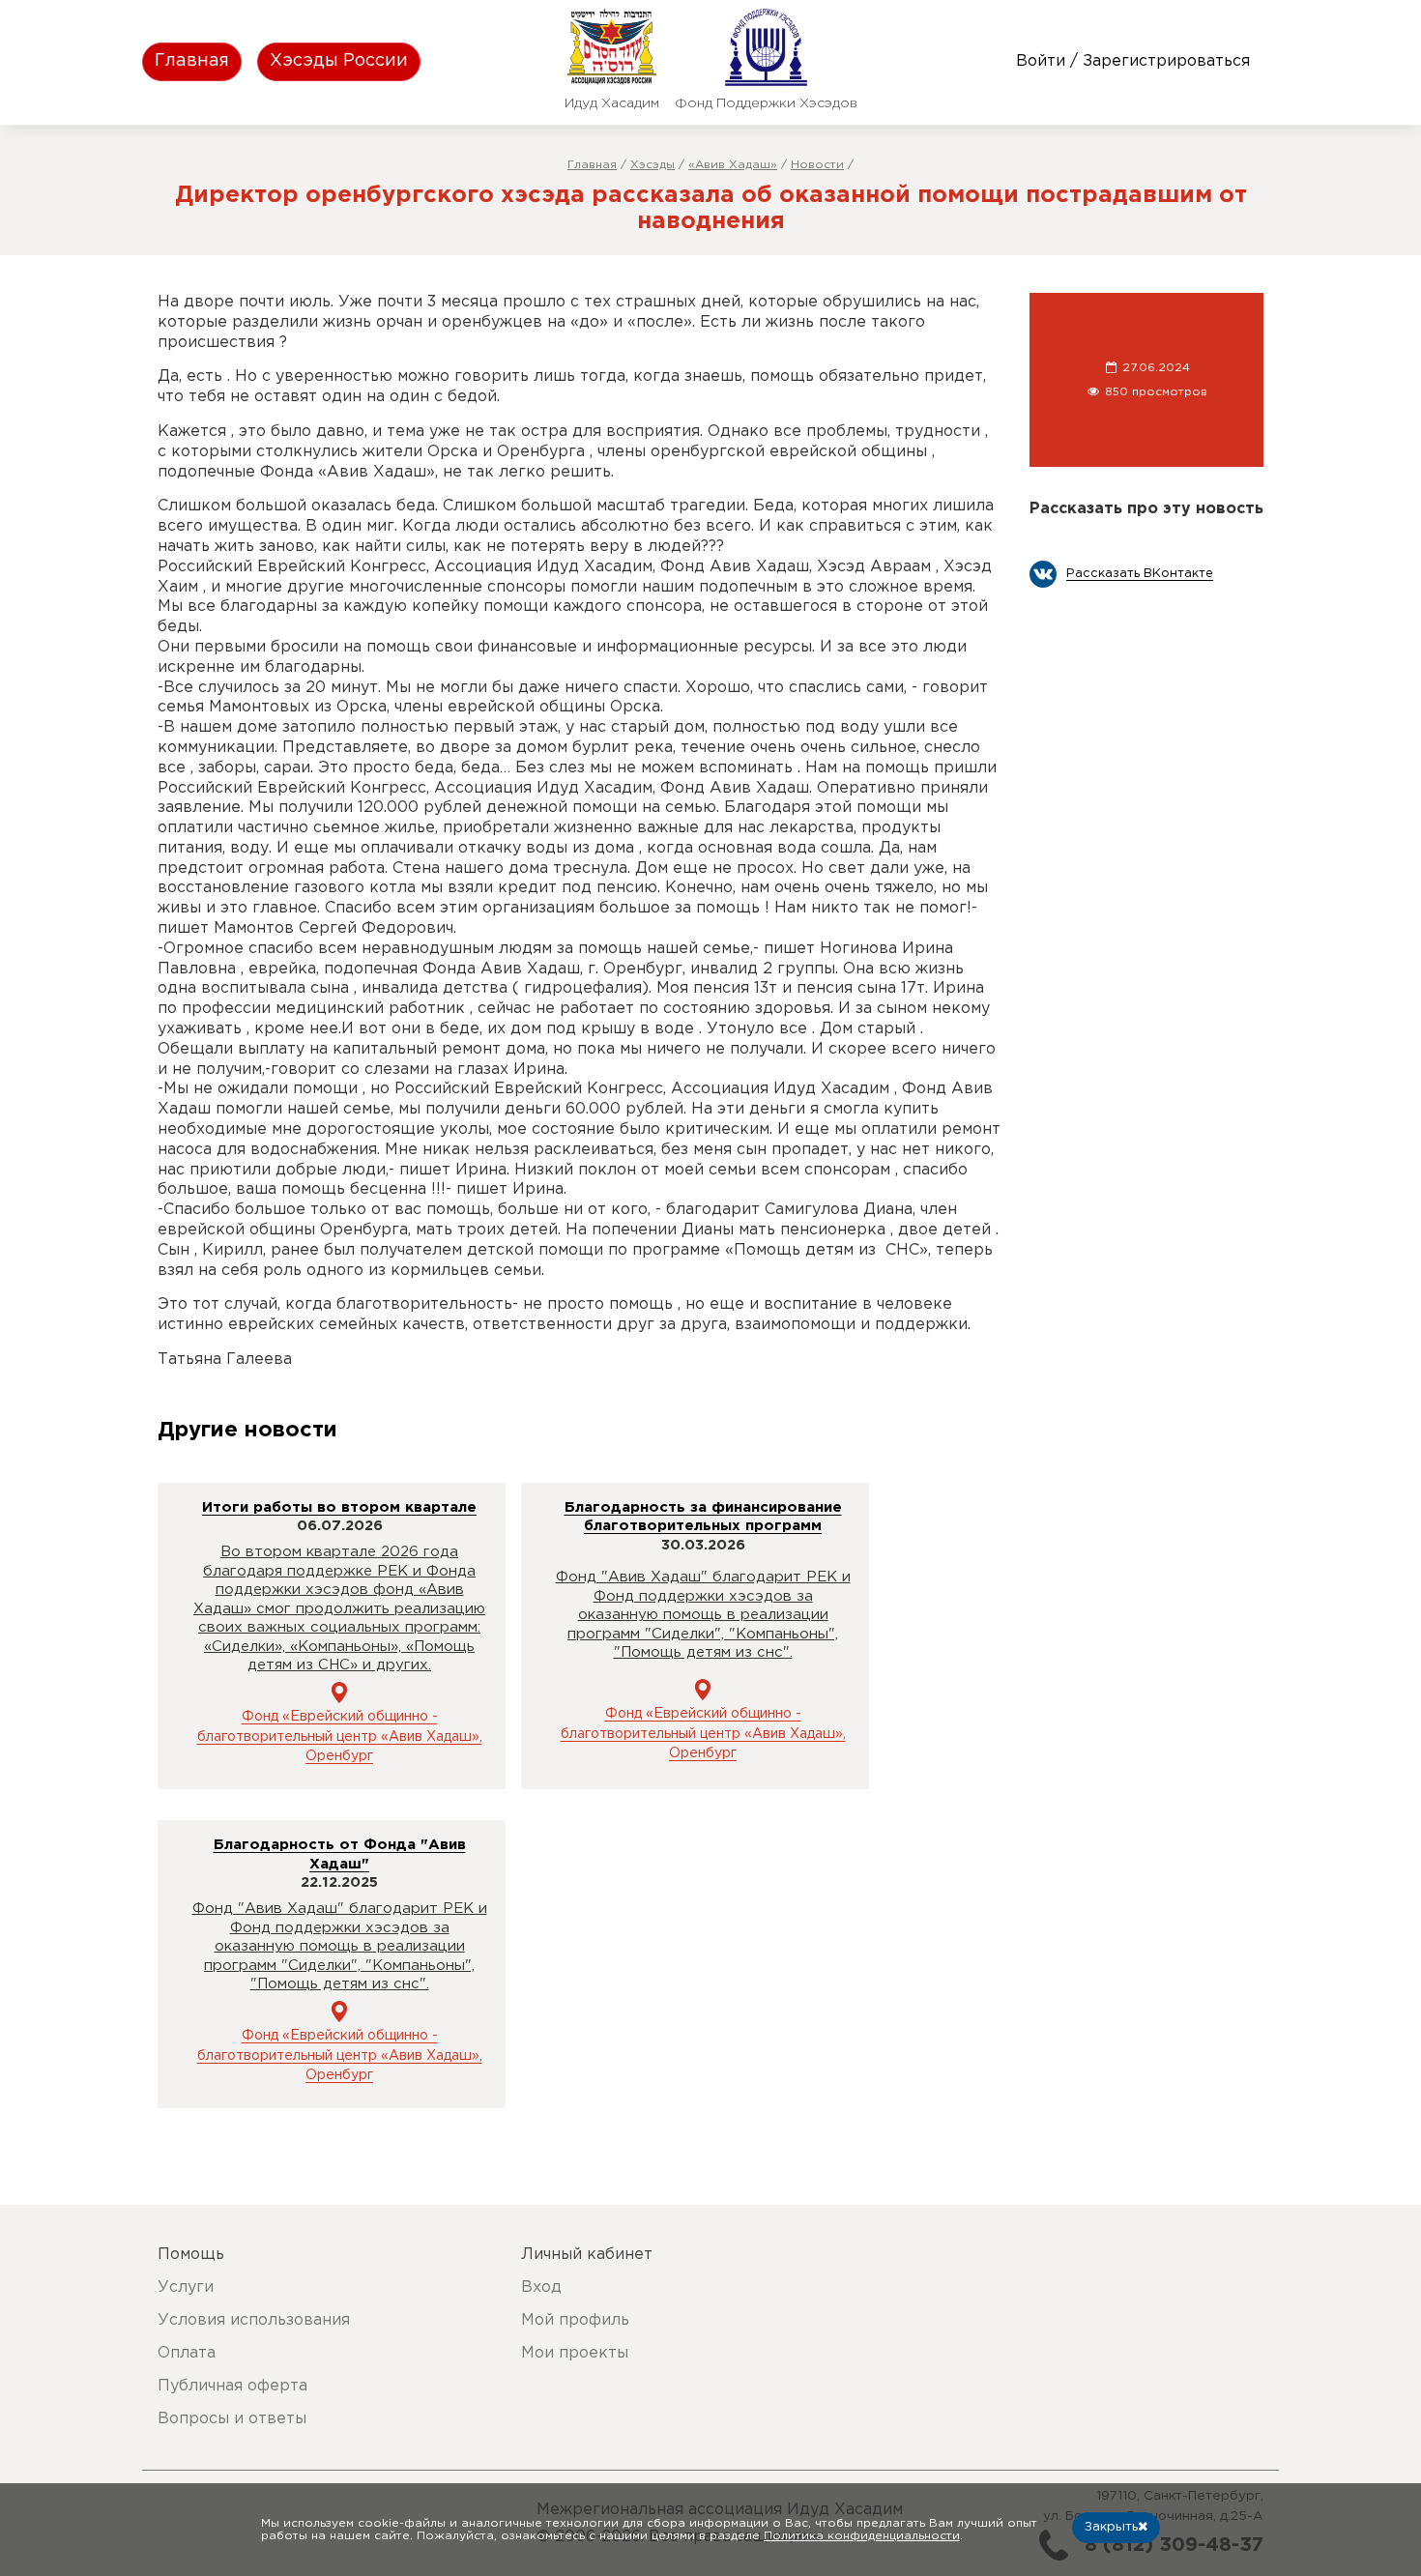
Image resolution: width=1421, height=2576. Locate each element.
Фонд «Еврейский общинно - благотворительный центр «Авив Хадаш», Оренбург (340, 1737)
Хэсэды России (339, 61)
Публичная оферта (232, 2386)
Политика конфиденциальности (862, 2536)
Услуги (186, 2287)
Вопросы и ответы (232, 2419)
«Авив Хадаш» (733, 165)
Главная (192, 61)
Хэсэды (652, 165)
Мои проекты (575, 2353)
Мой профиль (575, 2320)
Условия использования (254, 2320)
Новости (817, 165)
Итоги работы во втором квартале (339, 1507)
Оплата (187, 2353)
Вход (541, 2287)
